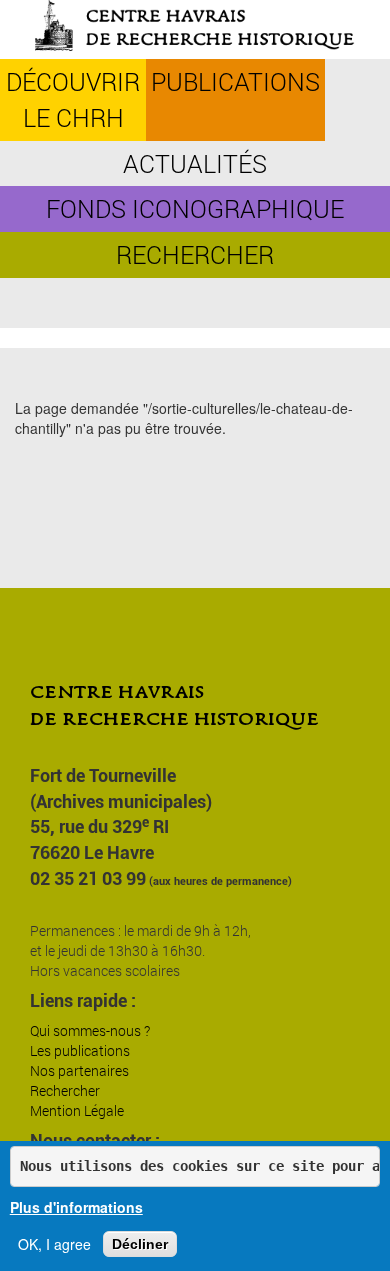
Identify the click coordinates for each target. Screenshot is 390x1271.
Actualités (195, 163)
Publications (235, 81)
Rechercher (195, 254)
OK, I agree (54, 1244)
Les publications (80, 1050)
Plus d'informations (76, 1207)
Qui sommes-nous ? (90, 1030)
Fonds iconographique (195, 208)
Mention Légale (77, 1110)
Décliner (140, 1244)
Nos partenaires (79, 1070)
